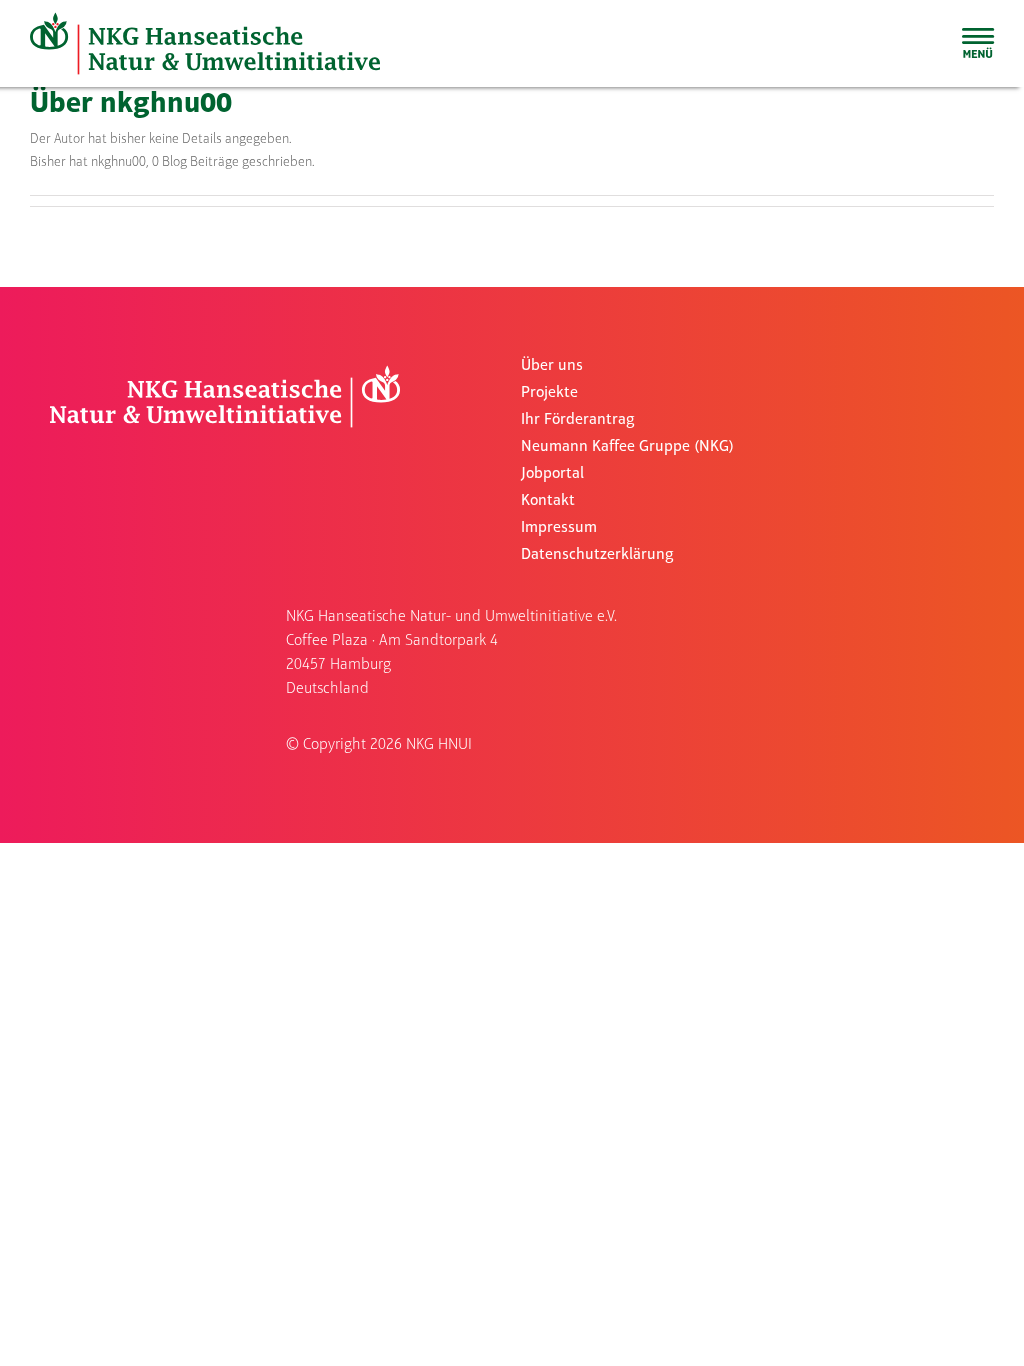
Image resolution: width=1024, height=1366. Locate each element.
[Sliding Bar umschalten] (978, 43)
